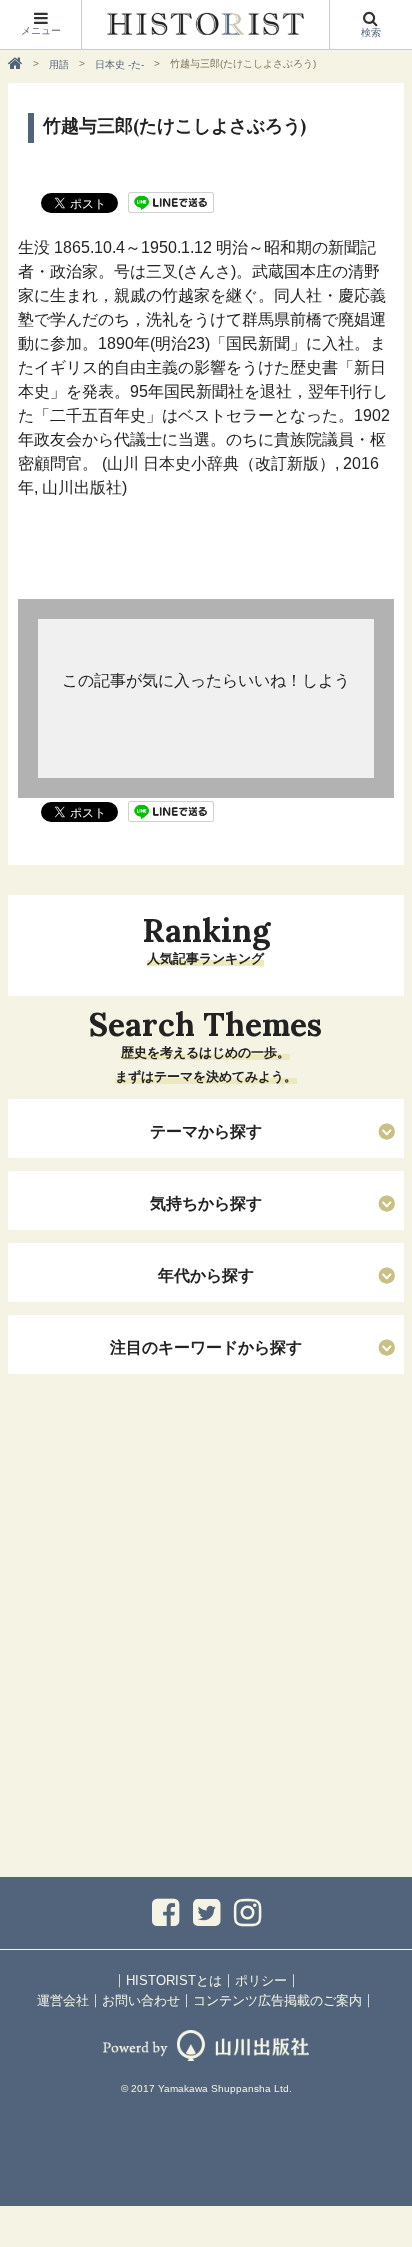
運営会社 (63, 2000)
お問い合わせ (141, 2000)
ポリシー (261, 1980)
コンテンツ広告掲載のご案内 (277, 2000)
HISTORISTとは (174, 1980)
